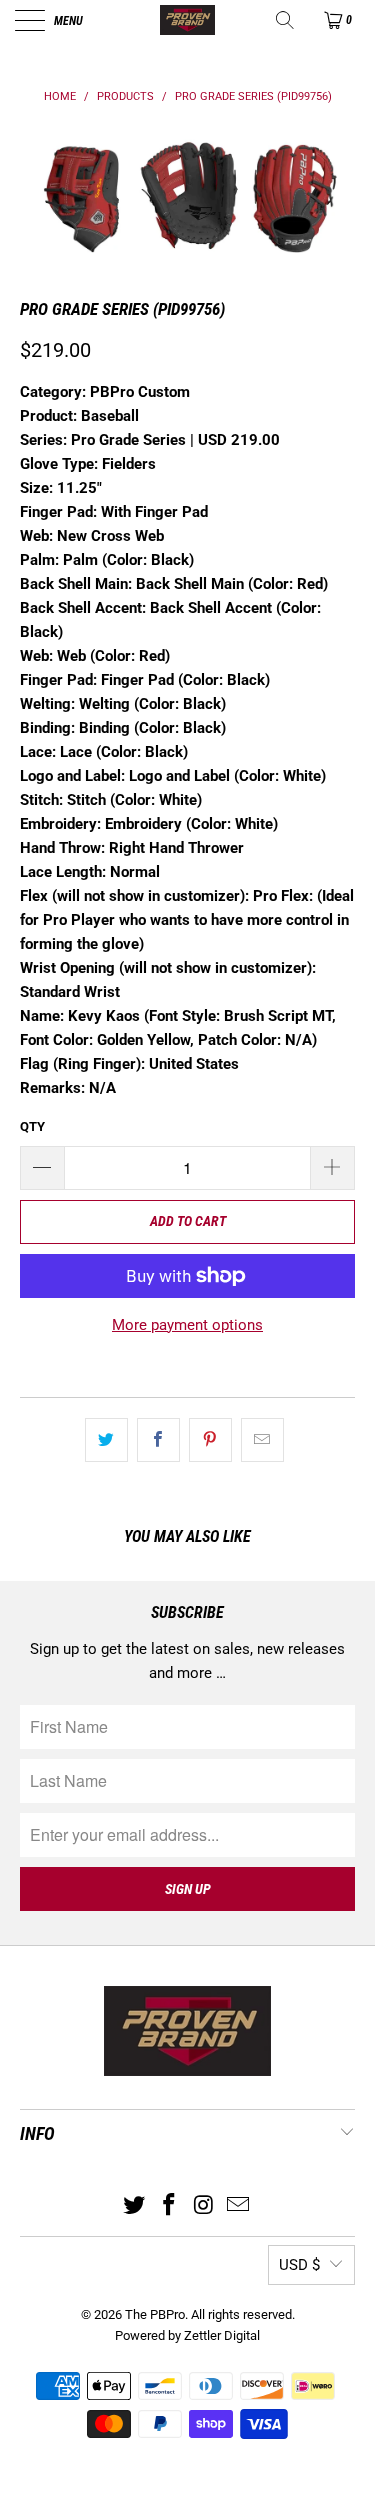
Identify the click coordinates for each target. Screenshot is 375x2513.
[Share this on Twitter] (106, 1440)
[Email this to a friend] (262, 1440)
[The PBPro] (188, 20)
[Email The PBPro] (239, 2206)
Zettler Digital (222, 2335)
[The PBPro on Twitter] (135, 2206)
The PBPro (155, 2314)
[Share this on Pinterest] (210, 1440)
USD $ (299, 2265)
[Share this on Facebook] (158, 1440)
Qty (32, 1126)
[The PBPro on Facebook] (169, 2206)
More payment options (187, 1325)
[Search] (286, 20)
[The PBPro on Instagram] (204, 2206)
